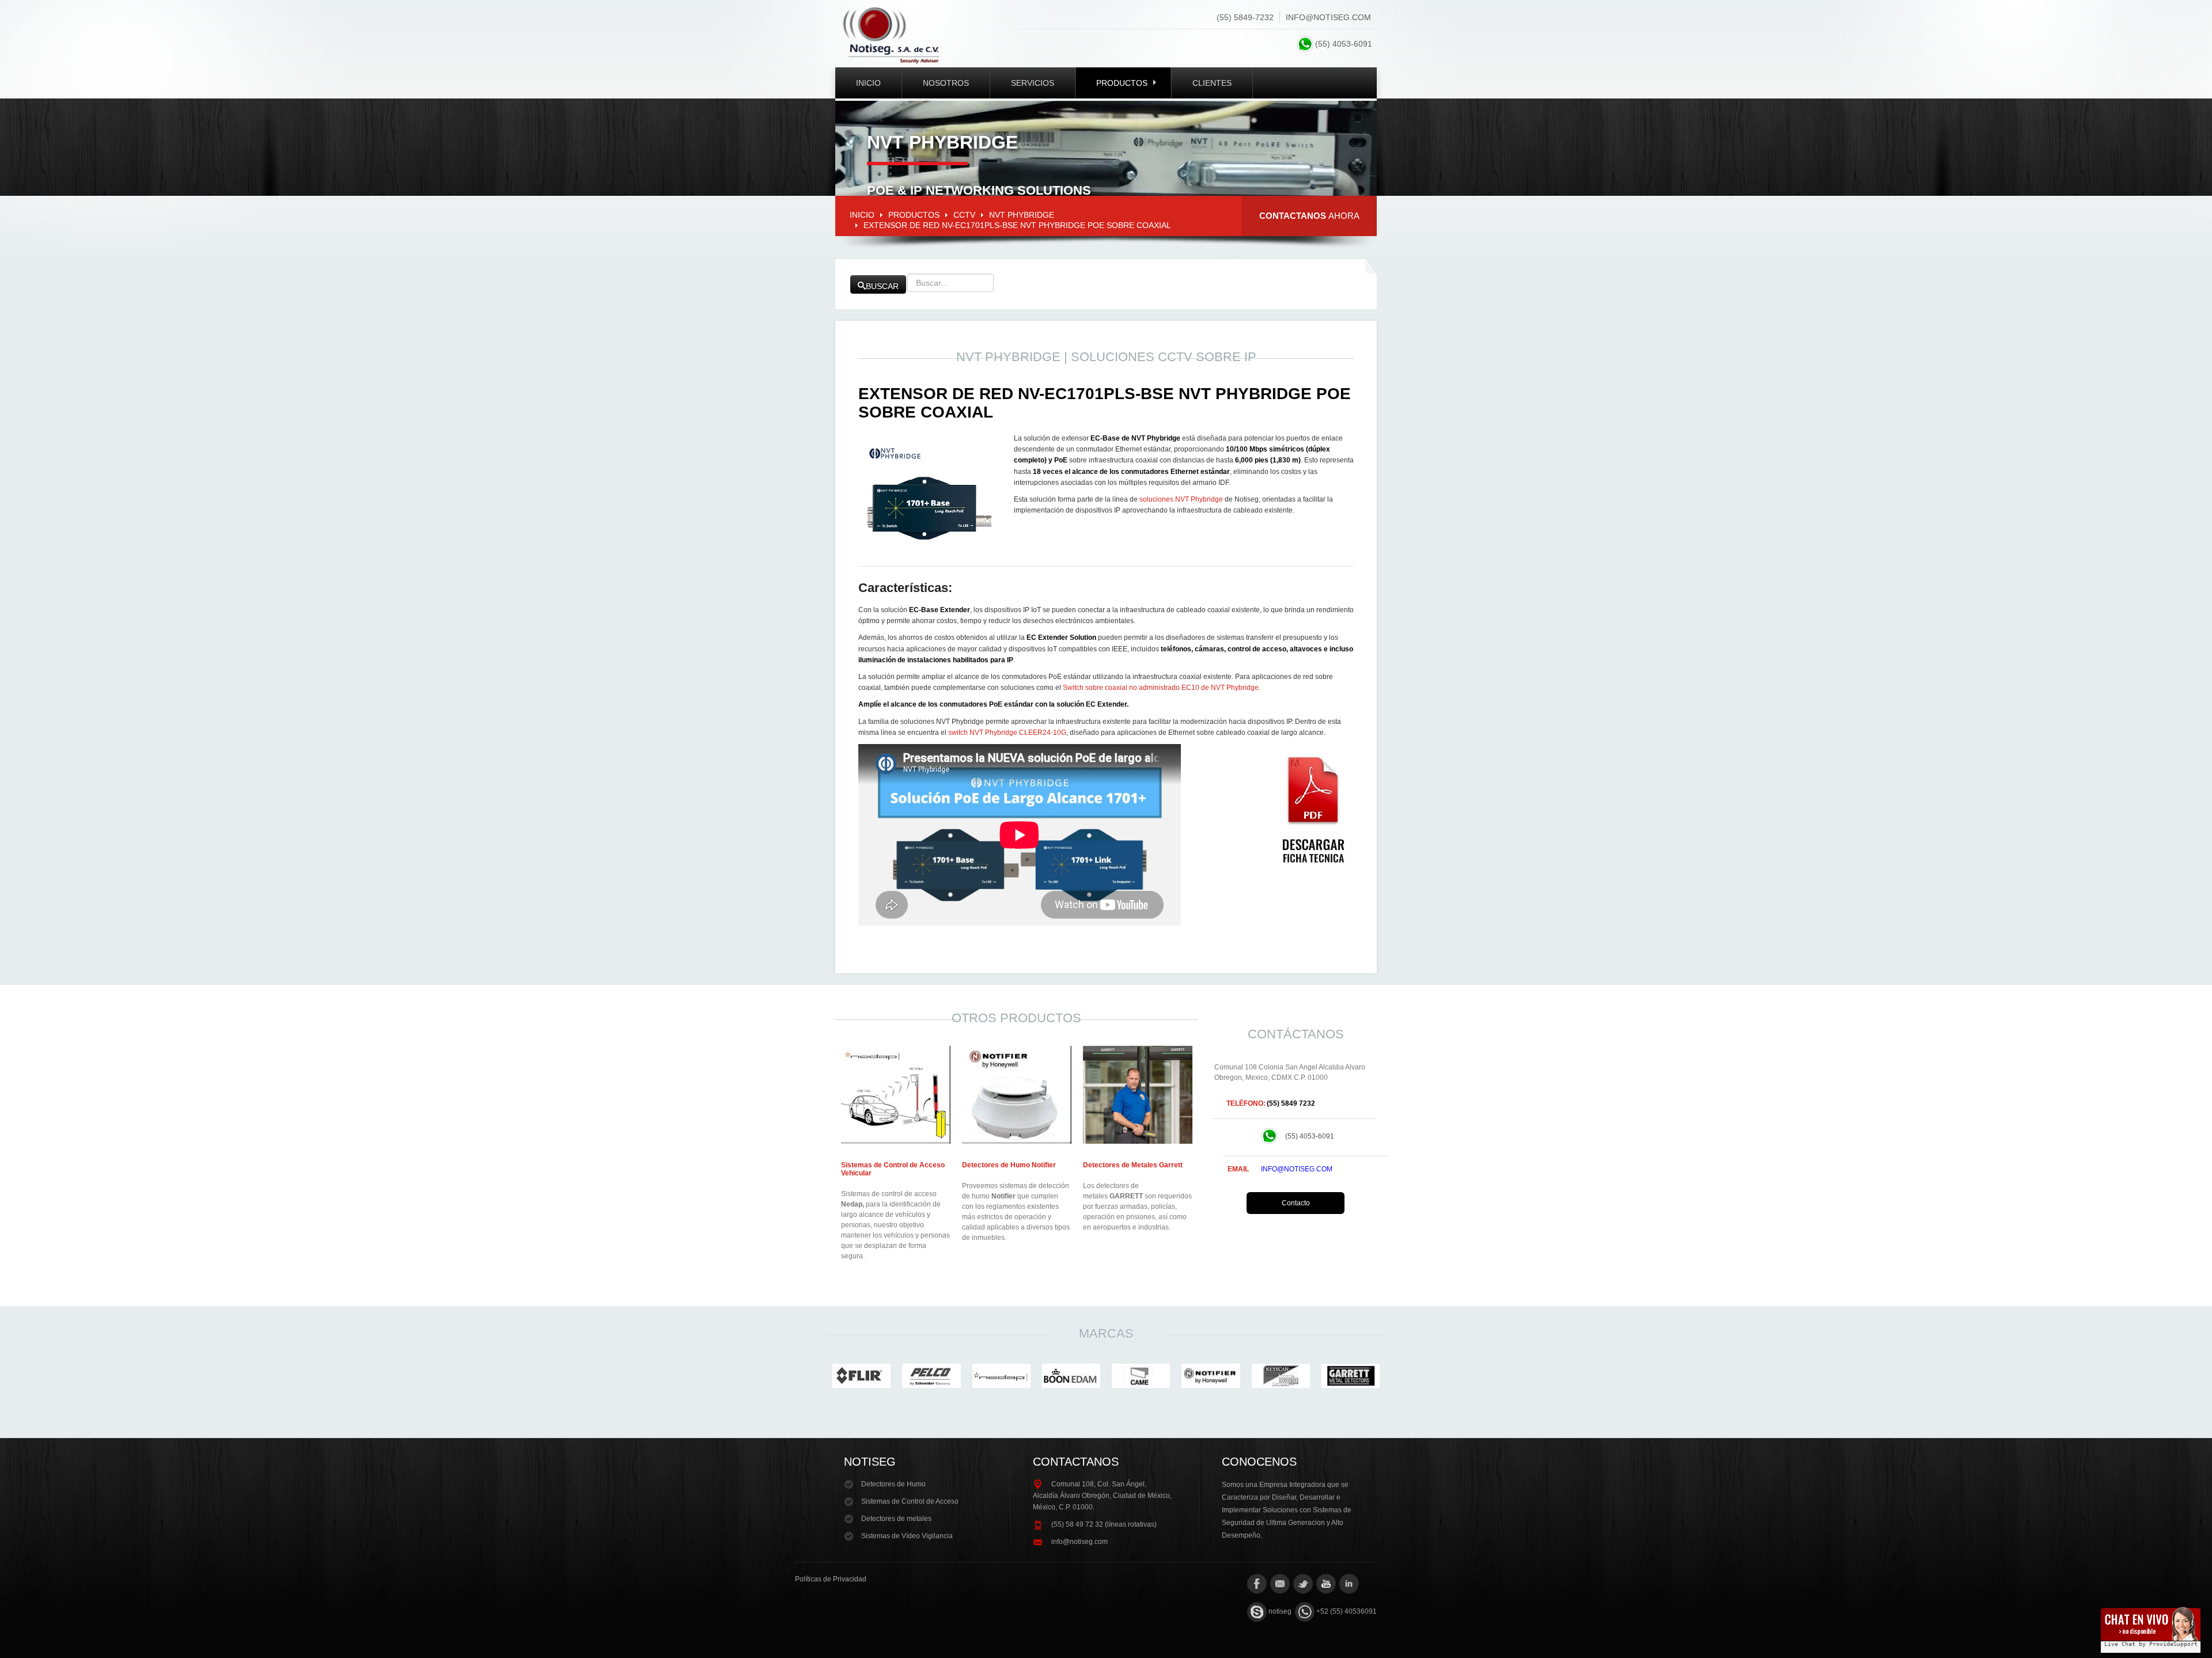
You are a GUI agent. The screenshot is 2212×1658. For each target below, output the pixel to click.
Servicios (1033, 83)
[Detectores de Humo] (1017, 1094)
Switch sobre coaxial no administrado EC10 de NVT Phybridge (1161, 688)
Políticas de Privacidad (831, 1579)
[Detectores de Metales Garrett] (1138, 1094)
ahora (1309, 216)
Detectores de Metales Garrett (1133, 1165)
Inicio (868, 83)
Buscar (882, 286)
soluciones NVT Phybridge (1181, 499)
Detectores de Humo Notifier (1009, 1165)
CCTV (964, 215)
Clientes (1212, 83)
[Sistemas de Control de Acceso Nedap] (896, 1094)
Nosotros (946, 83)
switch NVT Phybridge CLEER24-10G (1007, 733)
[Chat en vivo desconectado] (2151, 1626)
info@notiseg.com (1328, 17)
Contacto (1296, 1203)
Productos (1122, 83)
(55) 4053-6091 (1346, 44)
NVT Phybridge (1022, 215)
